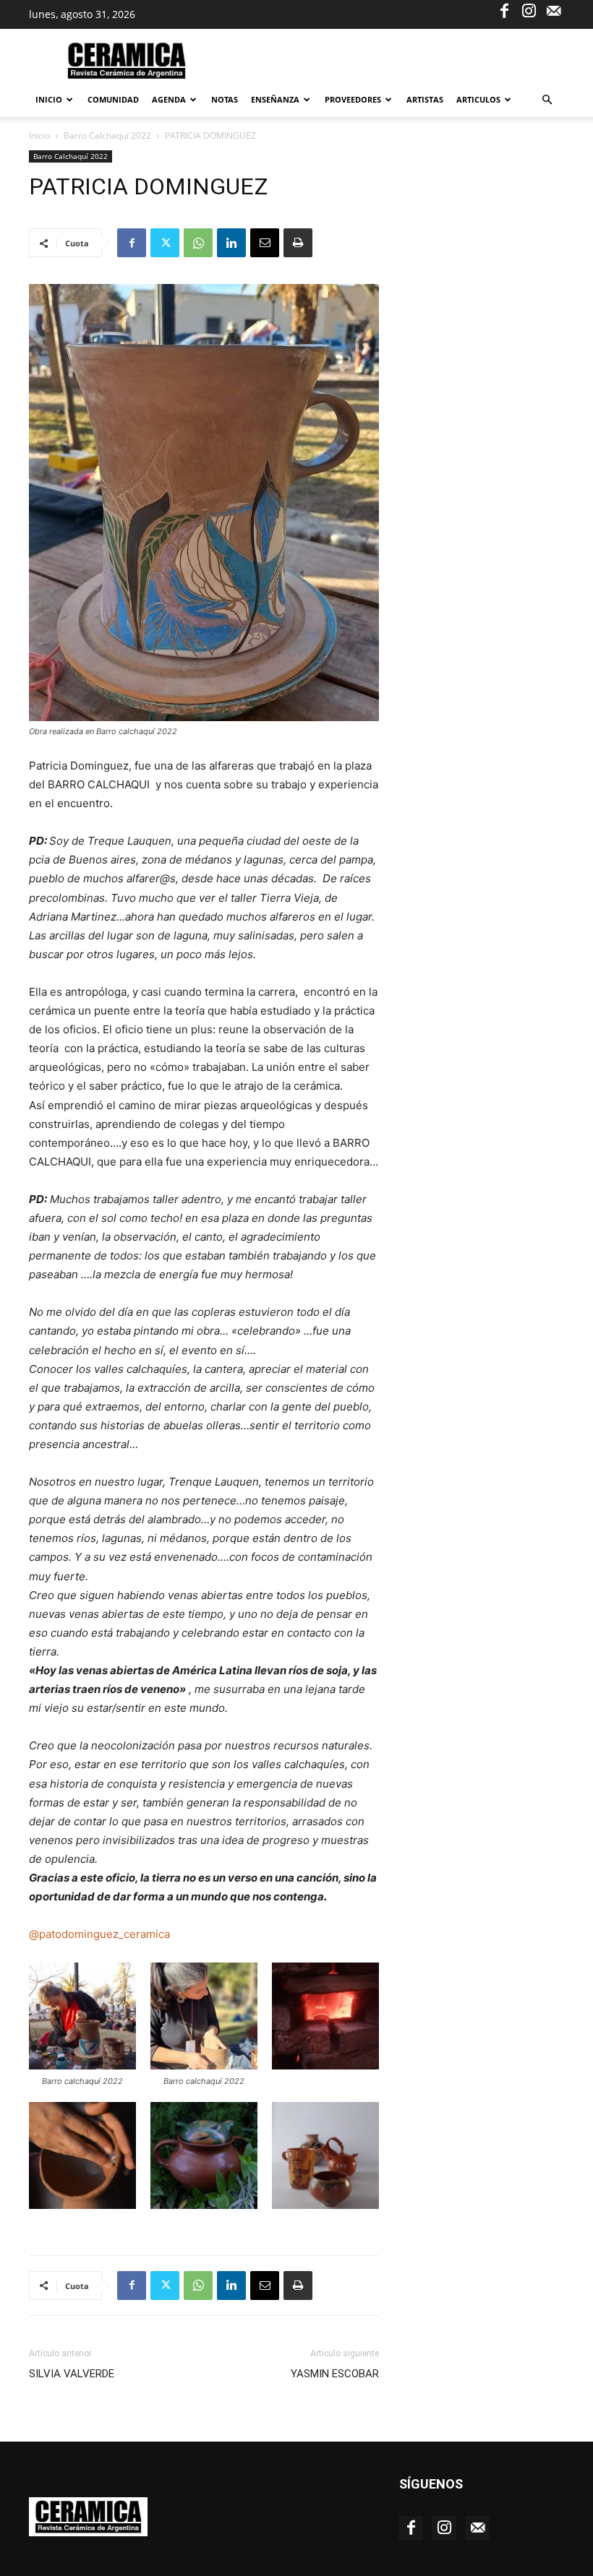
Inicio (49, 99)
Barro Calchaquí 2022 (107, 135)
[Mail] (553, 10)
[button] (547, 100)
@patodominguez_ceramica (99, 1934)
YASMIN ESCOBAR (335, 2374)
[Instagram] (529, 10)
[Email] (265, 243)
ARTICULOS (478, 99)
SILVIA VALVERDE (72, 2374)
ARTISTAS (425, 99)
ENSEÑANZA (275, 99)
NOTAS (225, 99)
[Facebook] (504, 10)
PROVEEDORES (353, 99)
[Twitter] (165, 243)
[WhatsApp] (198, 243)
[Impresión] (298, 243)
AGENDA (169, 99)
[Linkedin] (231, 243)
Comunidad (113, 99)
